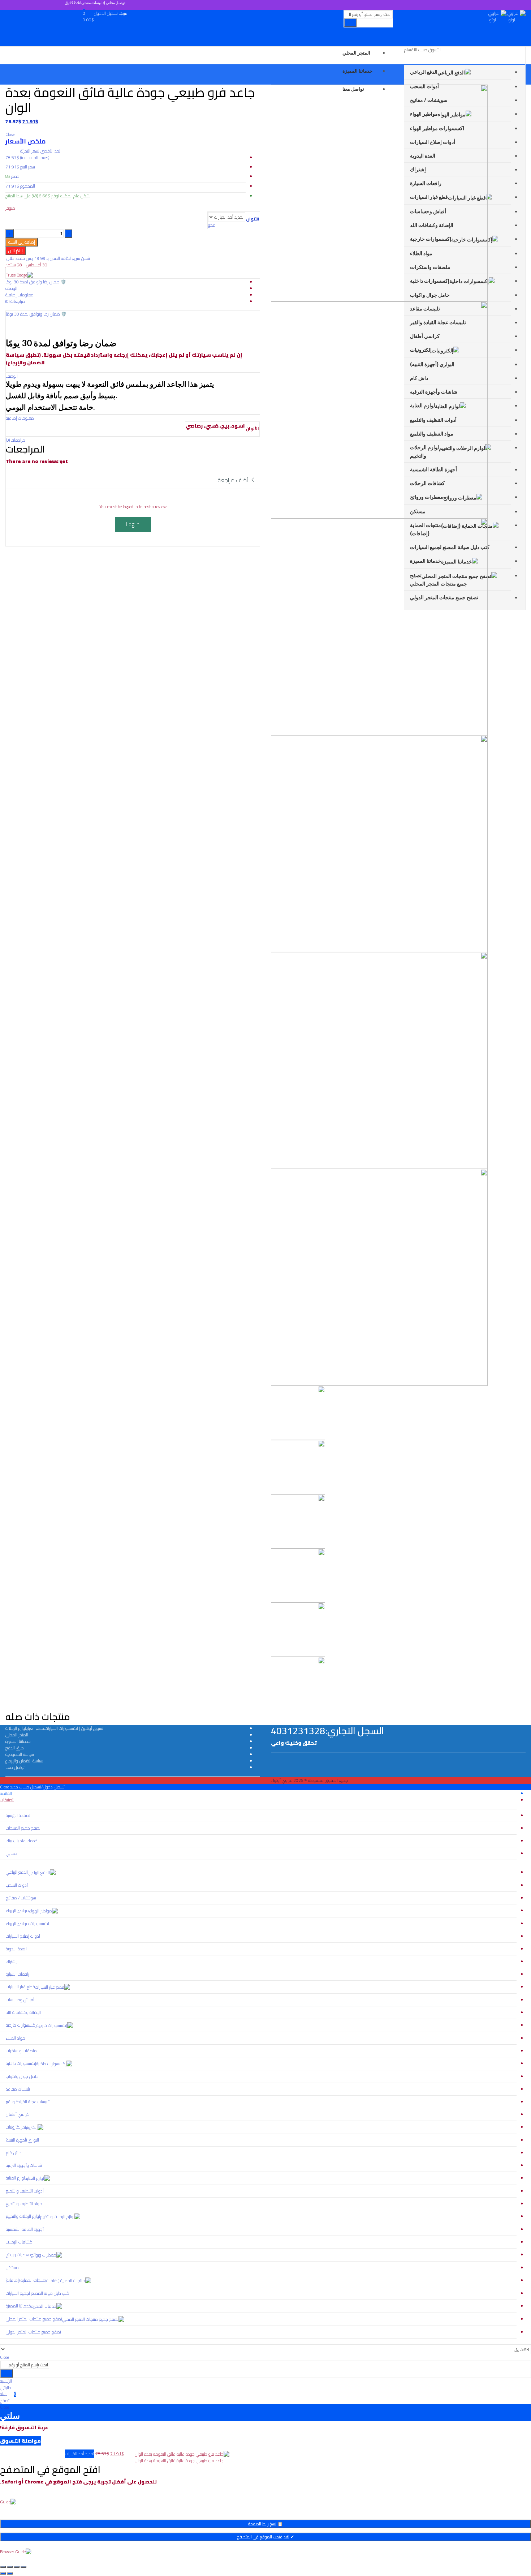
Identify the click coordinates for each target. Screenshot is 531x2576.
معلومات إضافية (20, 418)
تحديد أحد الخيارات (80, 2454)
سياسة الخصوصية (20, 1754)
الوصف (12, 376)
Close (5, 1787)
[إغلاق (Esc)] (3, 2567)
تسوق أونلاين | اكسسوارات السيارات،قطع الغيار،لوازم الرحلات (54, 1728)
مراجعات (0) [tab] (15, 301)
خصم (15, 176)
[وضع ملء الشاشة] (17, 2567)
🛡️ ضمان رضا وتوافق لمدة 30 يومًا (36, 314)
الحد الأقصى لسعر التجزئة (41, 154)
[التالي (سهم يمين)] (3, 2573)
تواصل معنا (15, 1767)
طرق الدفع (15, 1748)
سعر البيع (28, 167)
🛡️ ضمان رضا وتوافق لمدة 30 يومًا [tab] (36, 282)
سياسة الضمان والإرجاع (24, 1761)
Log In (133, 524)
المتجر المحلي (17, 1735)
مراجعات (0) (16, 440)
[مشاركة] (10, 2567)
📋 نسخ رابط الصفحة (265, 2524)
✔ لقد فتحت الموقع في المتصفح (265, 2537)
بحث (350, 23)
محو (212, 225)
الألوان (253, 219)
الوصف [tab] (11, 288)
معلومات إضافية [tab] (20, 295)
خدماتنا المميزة (18, 1741)
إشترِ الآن (16, 251)
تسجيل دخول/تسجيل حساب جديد (37, 1787)
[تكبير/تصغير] (23, 2567)
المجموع (28, 186)
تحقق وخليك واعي (294, 1743)
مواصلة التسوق (20, 2441)
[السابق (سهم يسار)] (10, 2573)
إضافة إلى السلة (22, 242)
